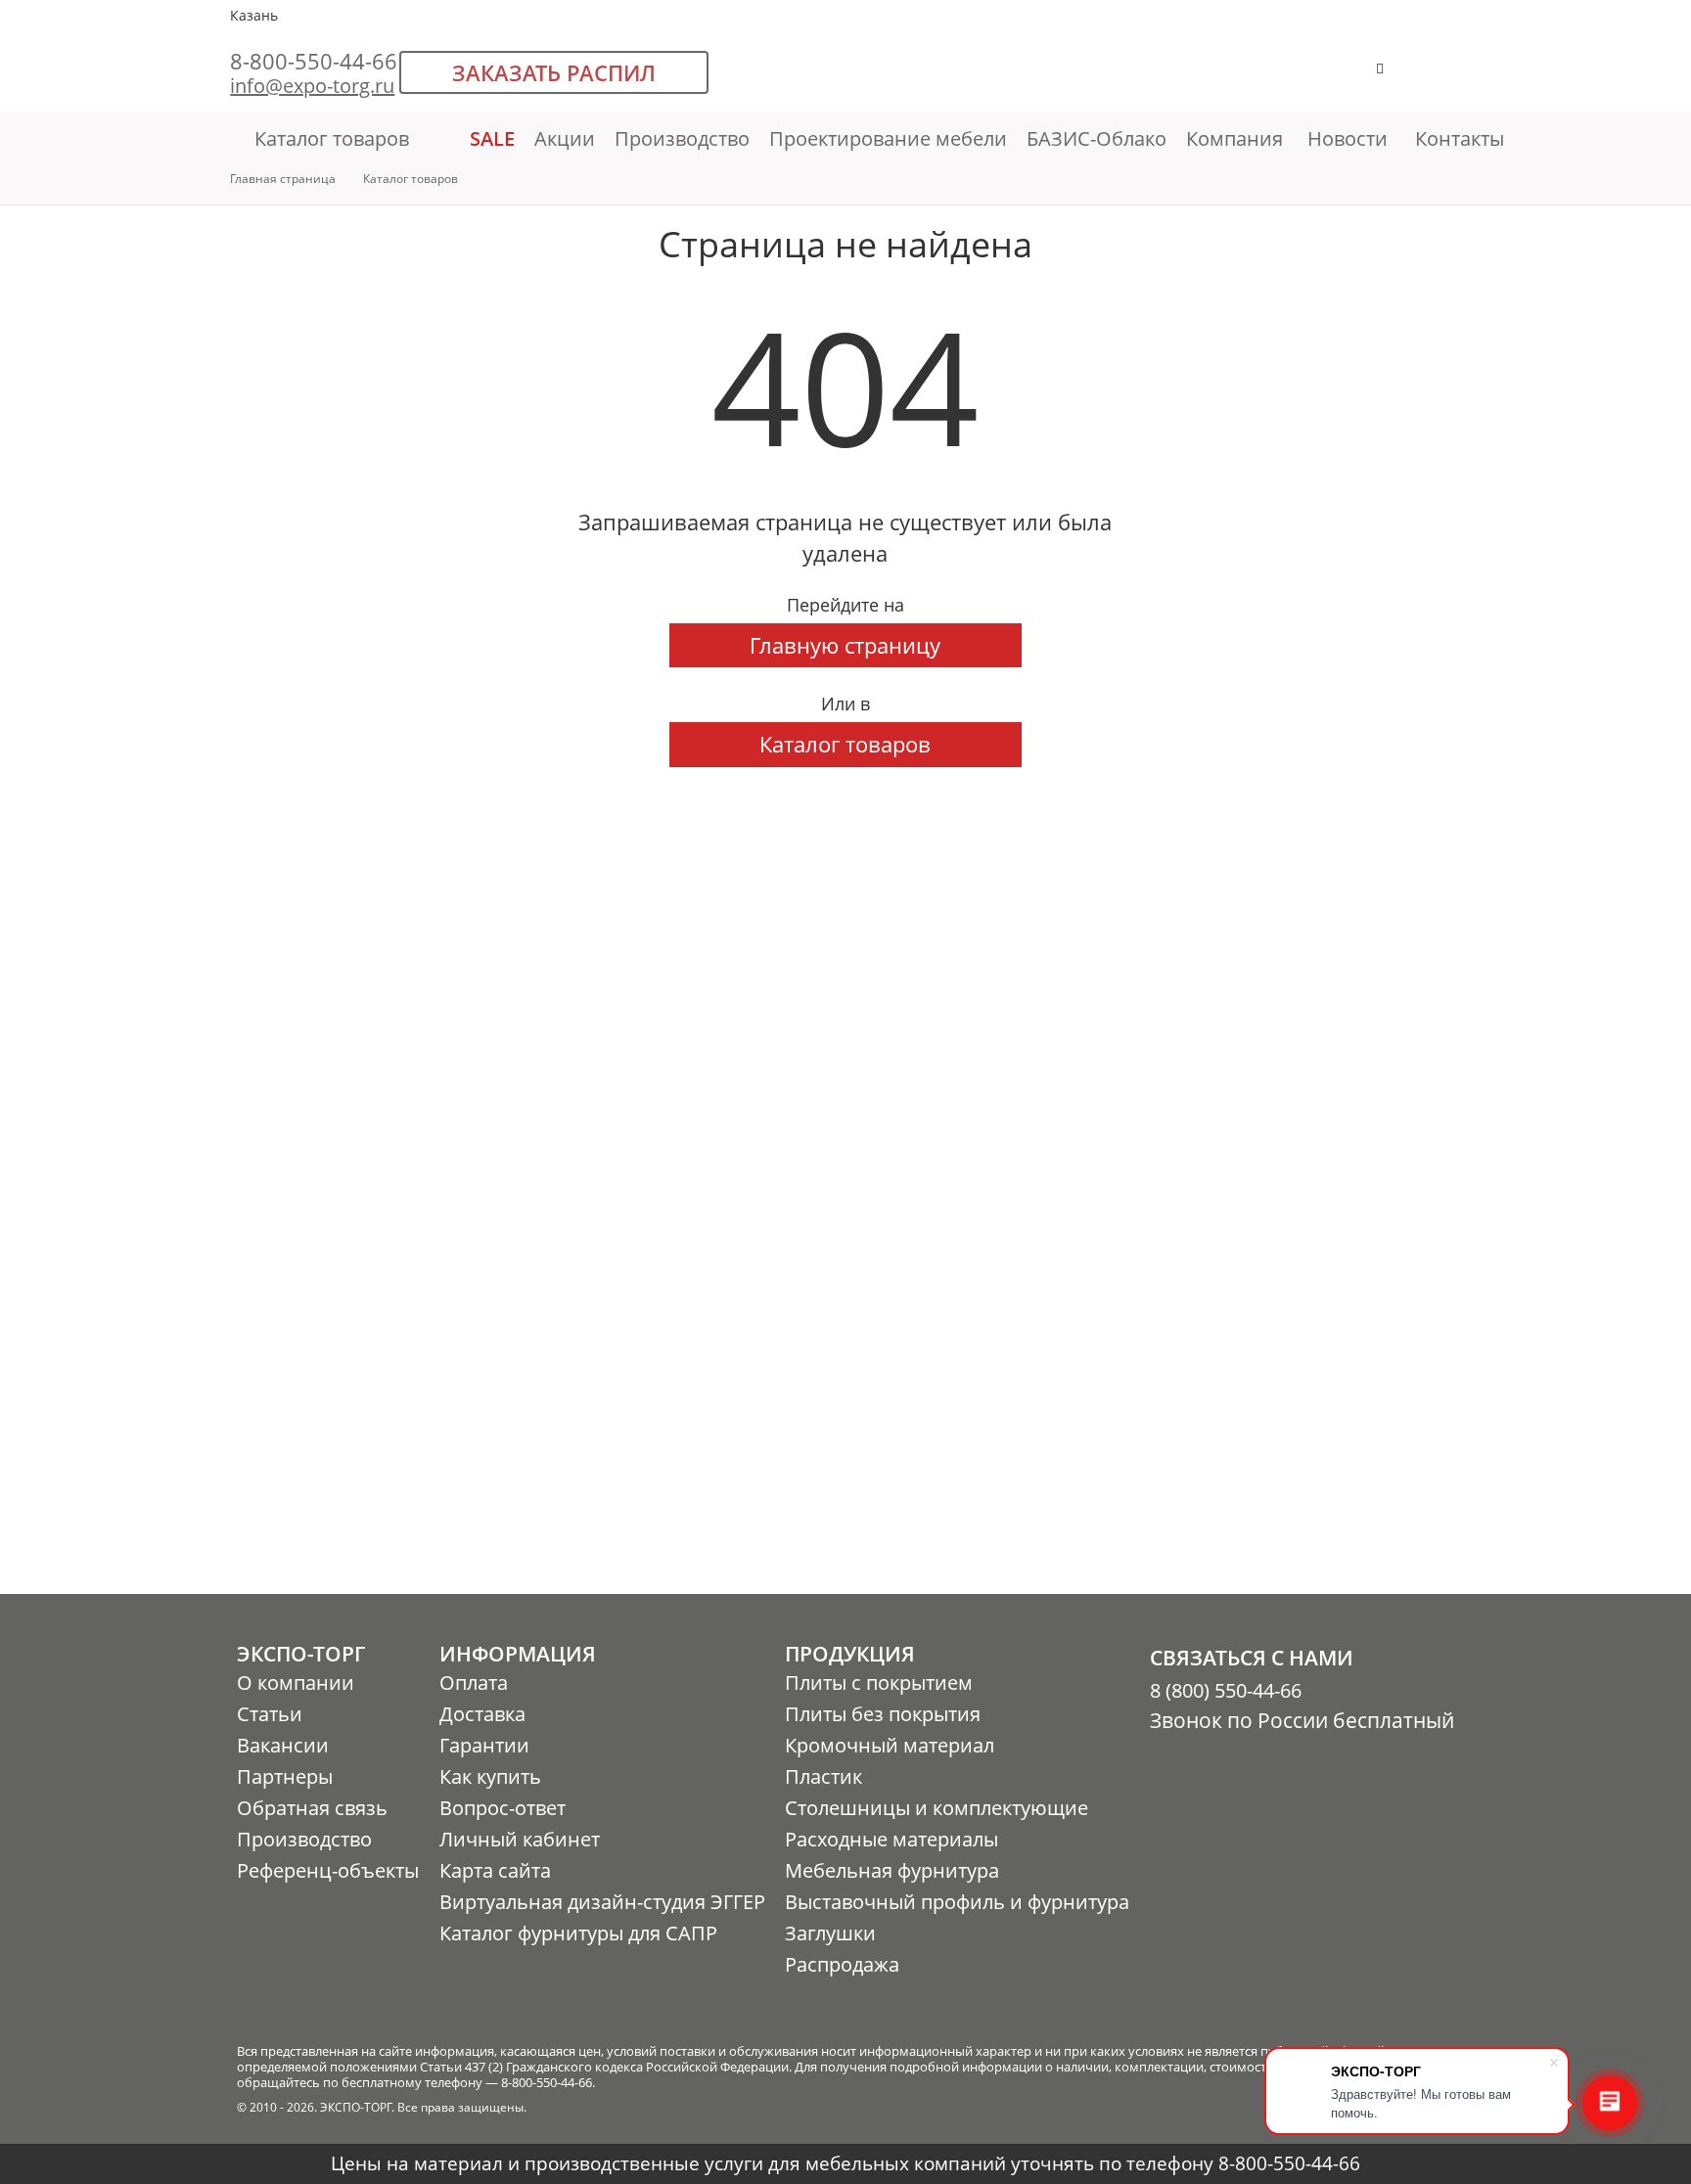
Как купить (490, 1776)
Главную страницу (845, 645)
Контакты (1460, 138)
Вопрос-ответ (503, 1808)
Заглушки (830, 1933)
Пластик (823, 1776)
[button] (1440, 78)
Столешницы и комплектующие (937, 1808)
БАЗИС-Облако (1097, 138)
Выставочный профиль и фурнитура (957, 1902)
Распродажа (842, 1964)
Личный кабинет (520, 1839)
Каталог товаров (332, 138)
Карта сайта (495, 1870)
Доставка (482, 1714)
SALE (492, 138)
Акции (565, 138)
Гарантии (484, 1745)
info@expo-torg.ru (312, 86)
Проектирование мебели (888, 138)
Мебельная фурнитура (892, 1870)
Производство (682, 138)
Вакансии (283, 1745)
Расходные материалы (891, 1839)
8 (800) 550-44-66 (1226, 1690)
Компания (1237, 138)
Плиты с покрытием (879, 1683)
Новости (1348, 138)
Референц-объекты (328, 1870)
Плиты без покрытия (883, 1714)
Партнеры (285, 1776)
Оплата (474, 1683)
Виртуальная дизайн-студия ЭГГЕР (602, 1902)
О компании (296, 1683)
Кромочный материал (890, 1745)
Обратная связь (312, 1808)
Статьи (270, 1714)
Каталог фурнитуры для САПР (578, 1933)
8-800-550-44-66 (314, 61)
